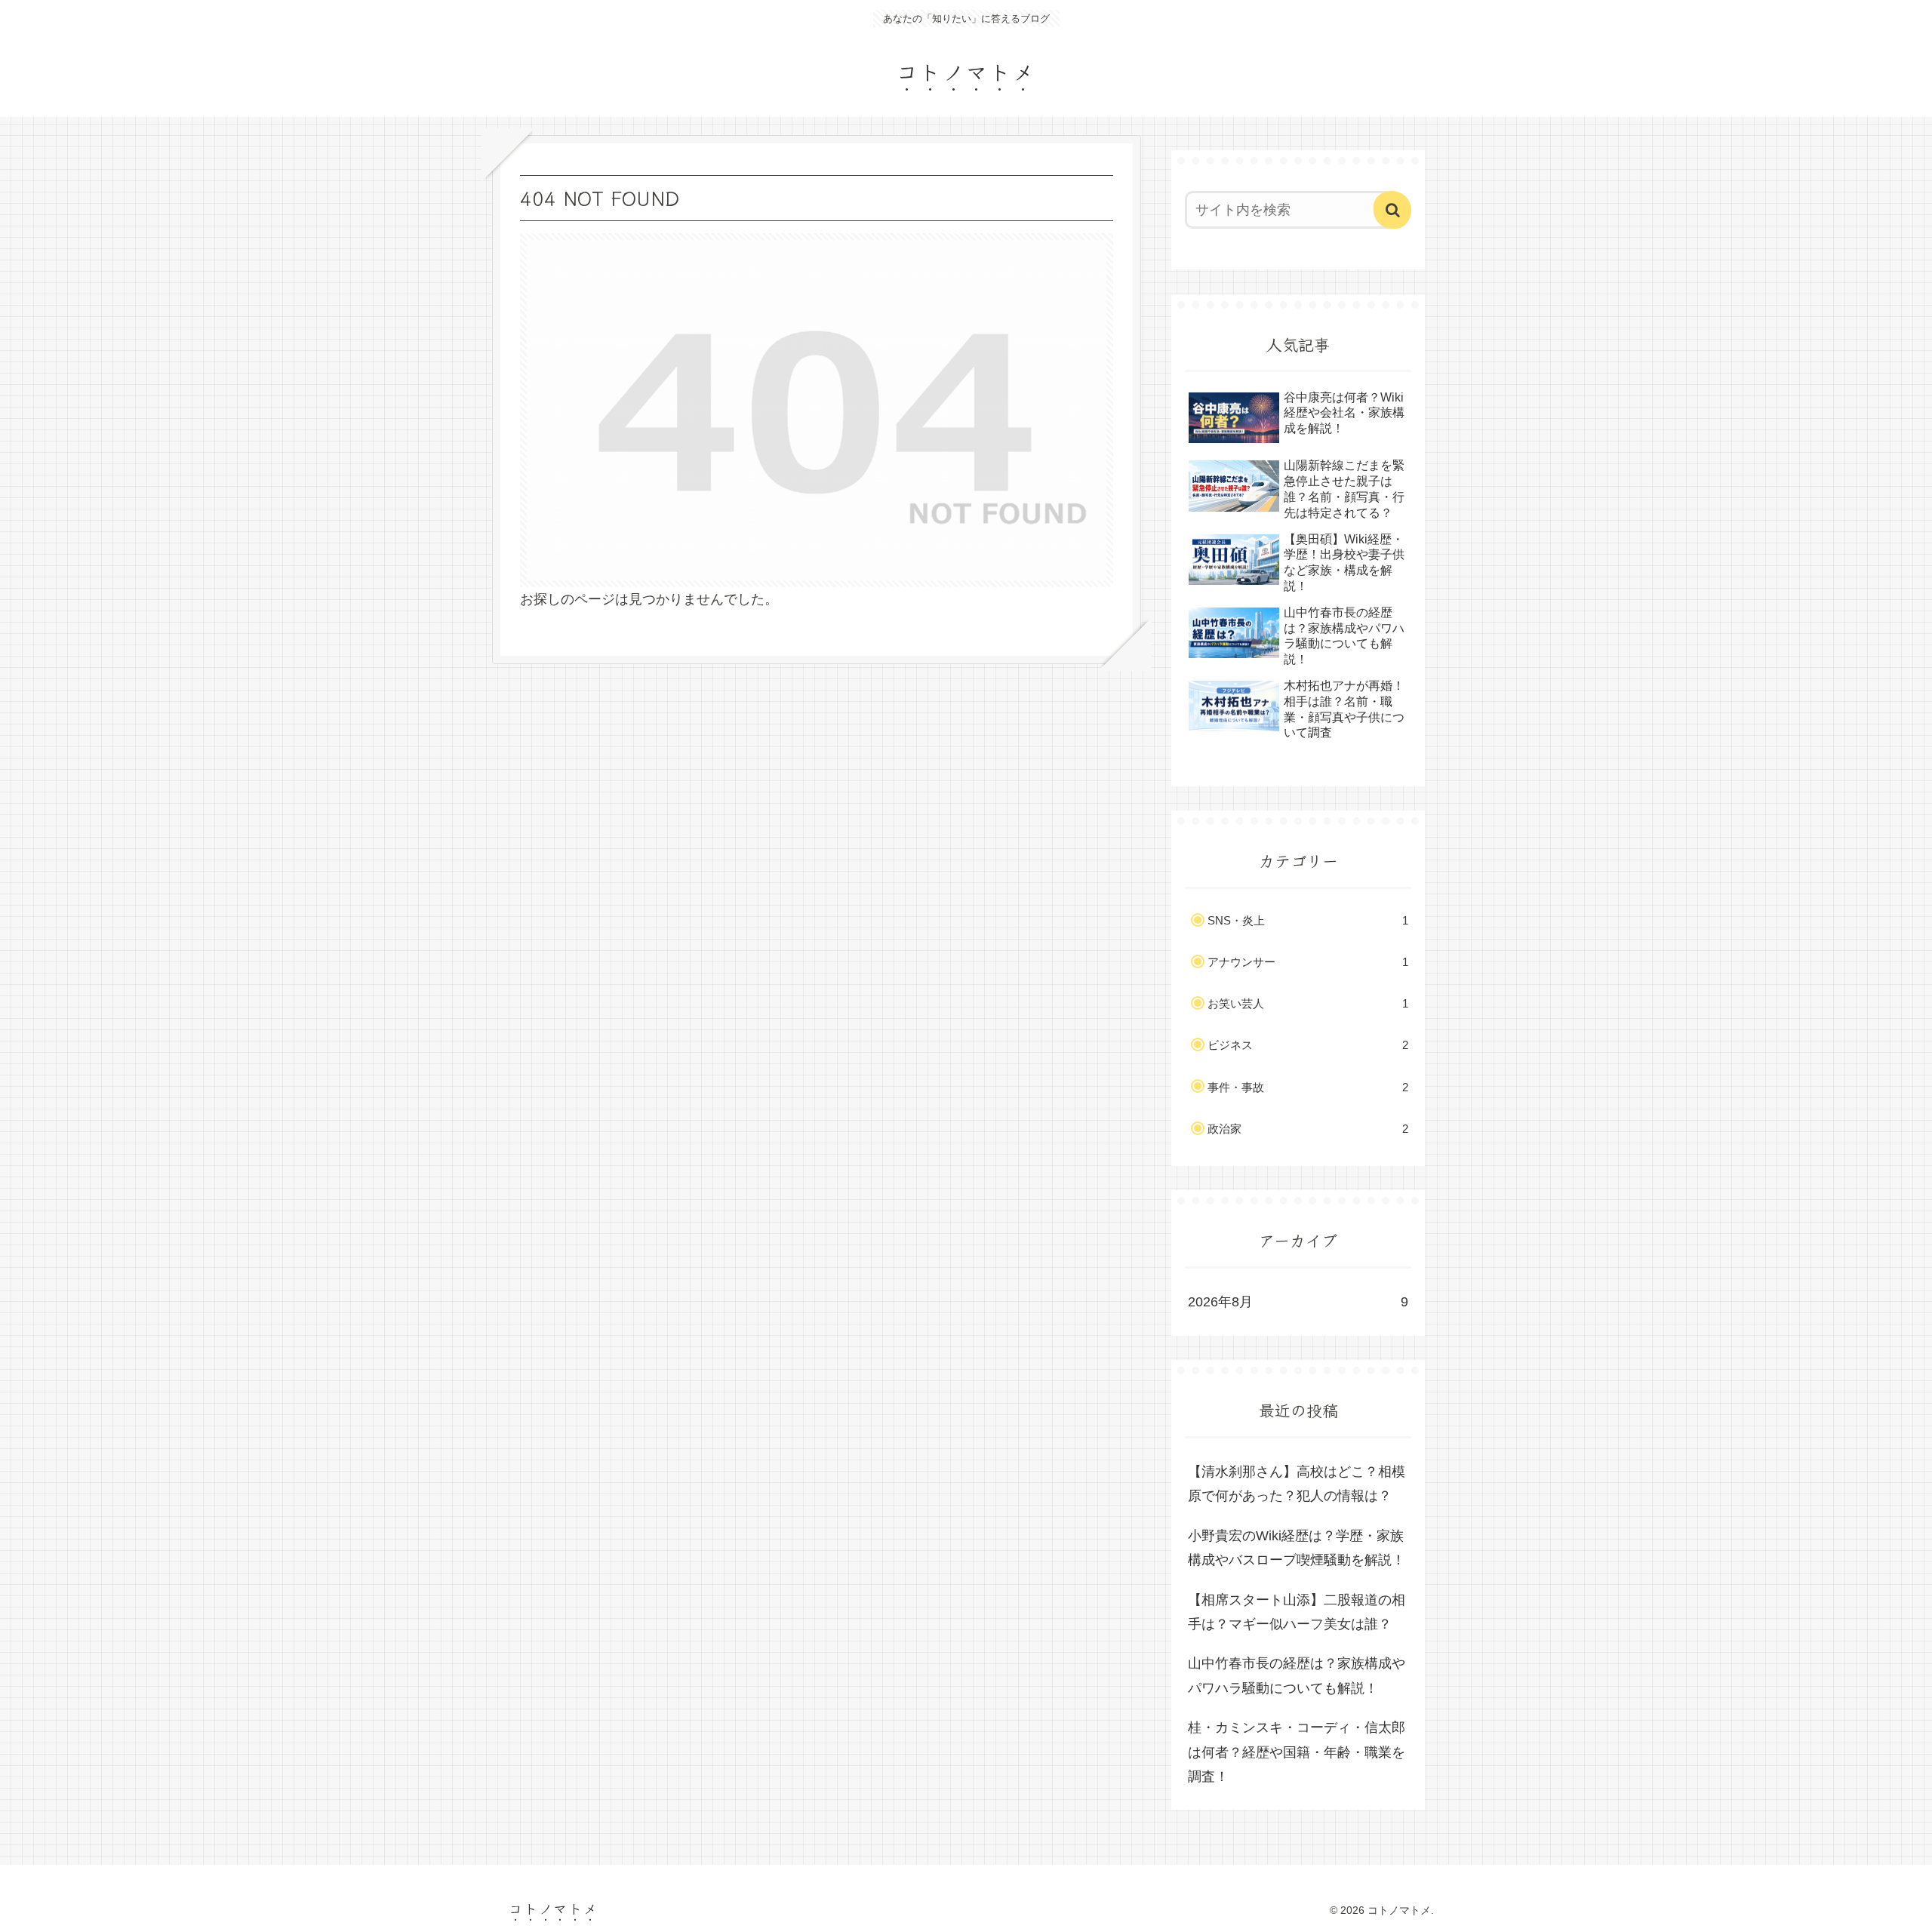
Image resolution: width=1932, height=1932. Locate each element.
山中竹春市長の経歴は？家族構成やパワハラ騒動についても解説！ (1297, 1675)
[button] (1392, 210)
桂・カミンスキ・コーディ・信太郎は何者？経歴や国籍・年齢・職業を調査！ (1297, 1752)
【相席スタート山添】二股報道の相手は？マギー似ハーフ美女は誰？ (1297, 1612)
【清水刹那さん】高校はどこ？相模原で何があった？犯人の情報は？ (1297, 1484)
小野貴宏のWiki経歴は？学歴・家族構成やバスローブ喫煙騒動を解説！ (1297, 1548)
